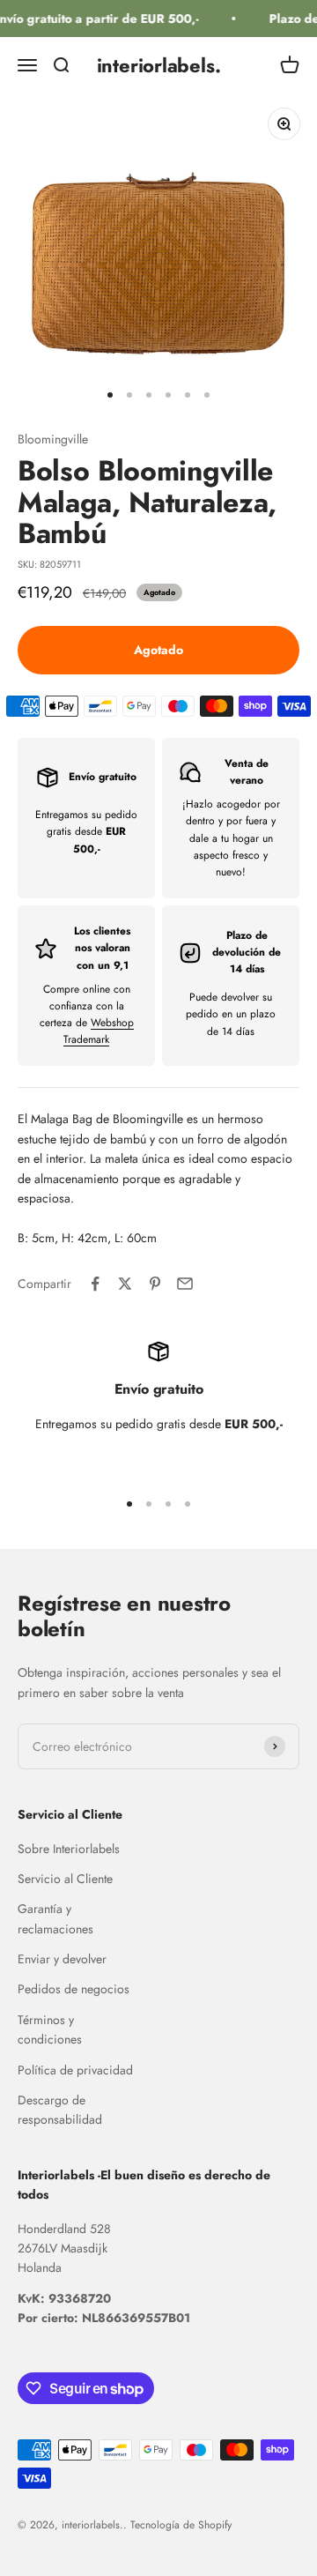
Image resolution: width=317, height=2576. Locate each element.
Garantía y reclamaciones (55, 1918)
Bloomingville (53, 439)
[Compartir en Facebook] (95, 1284)
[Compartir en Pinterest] (155, 1284)
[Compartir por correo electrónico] (185, 1284)
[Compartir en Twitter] (125, 1284)
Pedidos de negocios (74, 1989)
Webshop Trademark (99, 1031)
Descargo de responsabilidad (60, 2110)
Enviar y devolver (62, 1959)
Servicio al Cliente (65, 1879)
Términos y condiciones (50, 2029)
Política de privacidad (75, 2070)
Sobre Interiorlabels (69, 1849)
